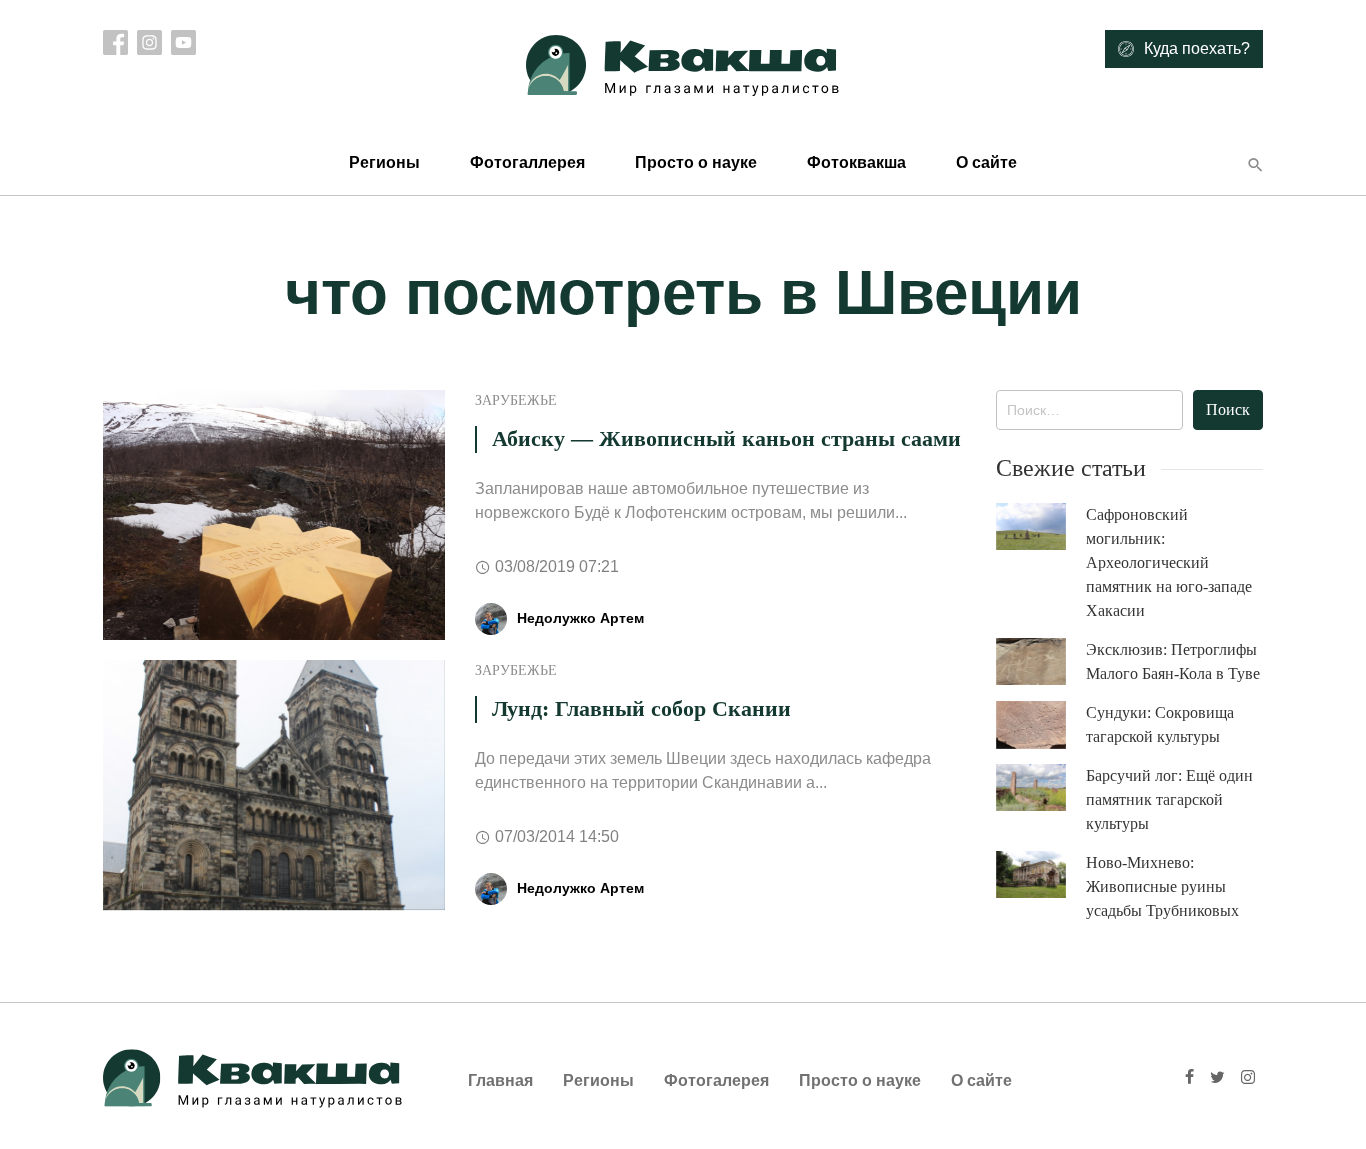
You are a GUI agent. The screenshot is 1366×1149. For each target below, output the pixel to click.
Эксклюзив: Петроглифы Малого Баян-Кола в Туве (1173, 661)
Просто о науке (696, 162)
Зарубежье (516, 400)
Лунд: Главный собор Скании (641, 708)
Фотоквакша (856, 162)
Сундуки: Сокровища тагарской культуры (1160, 724)
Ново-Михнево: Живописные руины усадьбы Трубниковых (1162, 886)
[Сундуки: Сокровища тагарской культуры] (1041, 725)
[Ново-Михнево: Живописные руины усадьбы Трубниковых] (1041, 874)
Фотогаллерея (527, 162)
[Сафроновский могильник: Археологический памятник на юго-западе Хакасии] (1041, 526)
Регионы (384, 162)
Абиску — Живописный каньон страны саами (726, 438)
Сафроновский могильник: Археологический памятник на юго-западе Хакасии (1169, 562)
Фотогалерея (716, 1080)
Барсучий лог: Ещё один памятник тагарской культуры (1169, 799)
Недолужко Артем (580, 618)
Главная (500, 1080)
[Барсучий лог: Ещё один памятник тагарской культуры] (1041, 787)
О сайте (986, 162)
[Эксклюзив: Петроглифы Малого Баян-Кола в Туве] (1041, 661)
